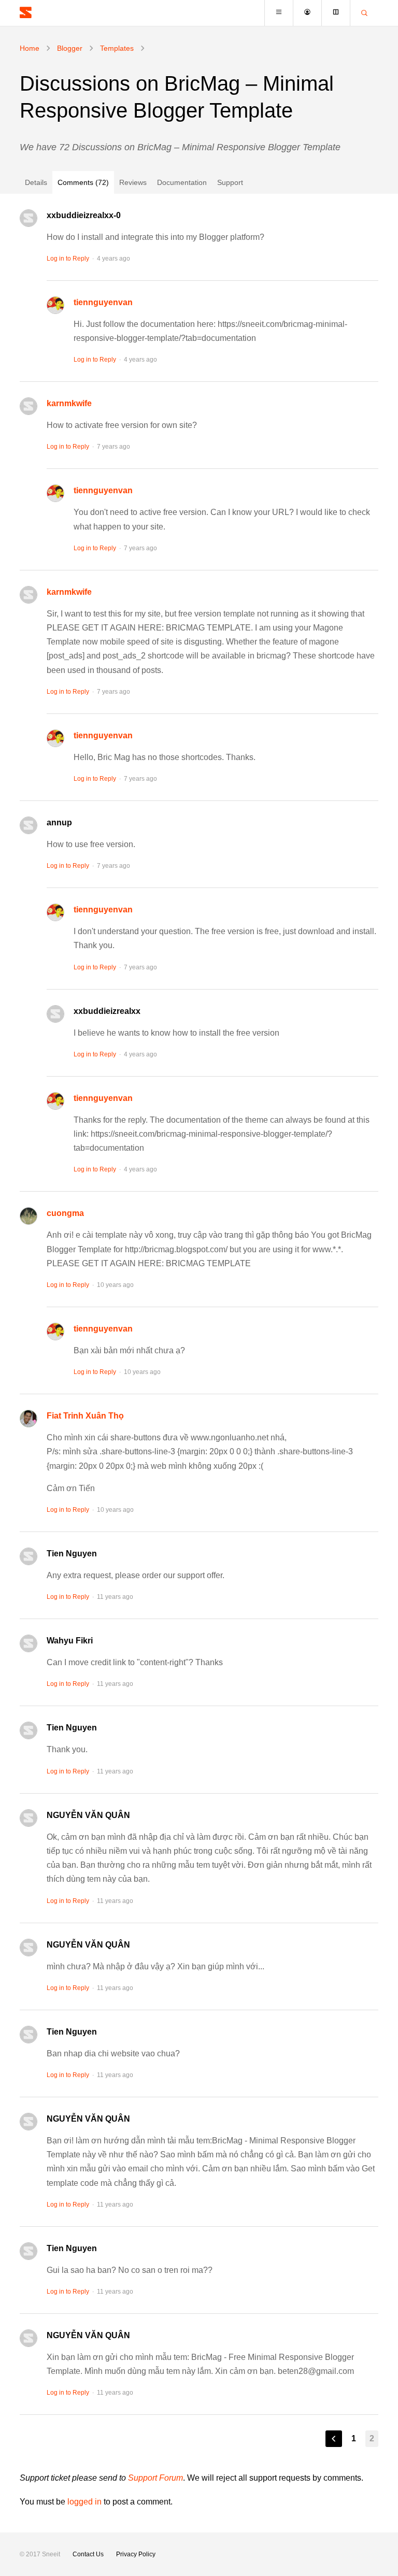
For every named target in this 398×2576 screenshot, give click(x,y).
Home (30, 48)
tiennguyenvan (103, 302)
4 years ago (113, 259)
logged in (84, 2502)
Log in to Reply (68, 259)
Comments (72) (83, 182)
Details (36, 182)
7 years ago (113, 447)
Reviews (133, 182)
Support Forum (155, 2478)
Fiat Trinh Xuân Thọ (85, 1416)
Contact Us (88, 2554)
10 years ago (115, 1285)
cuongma (65, 1213)
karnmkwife (69, 403)
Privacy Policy (136, 2554)
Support (230, 182)
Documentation (182, 182)
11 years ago (115, 1597)
